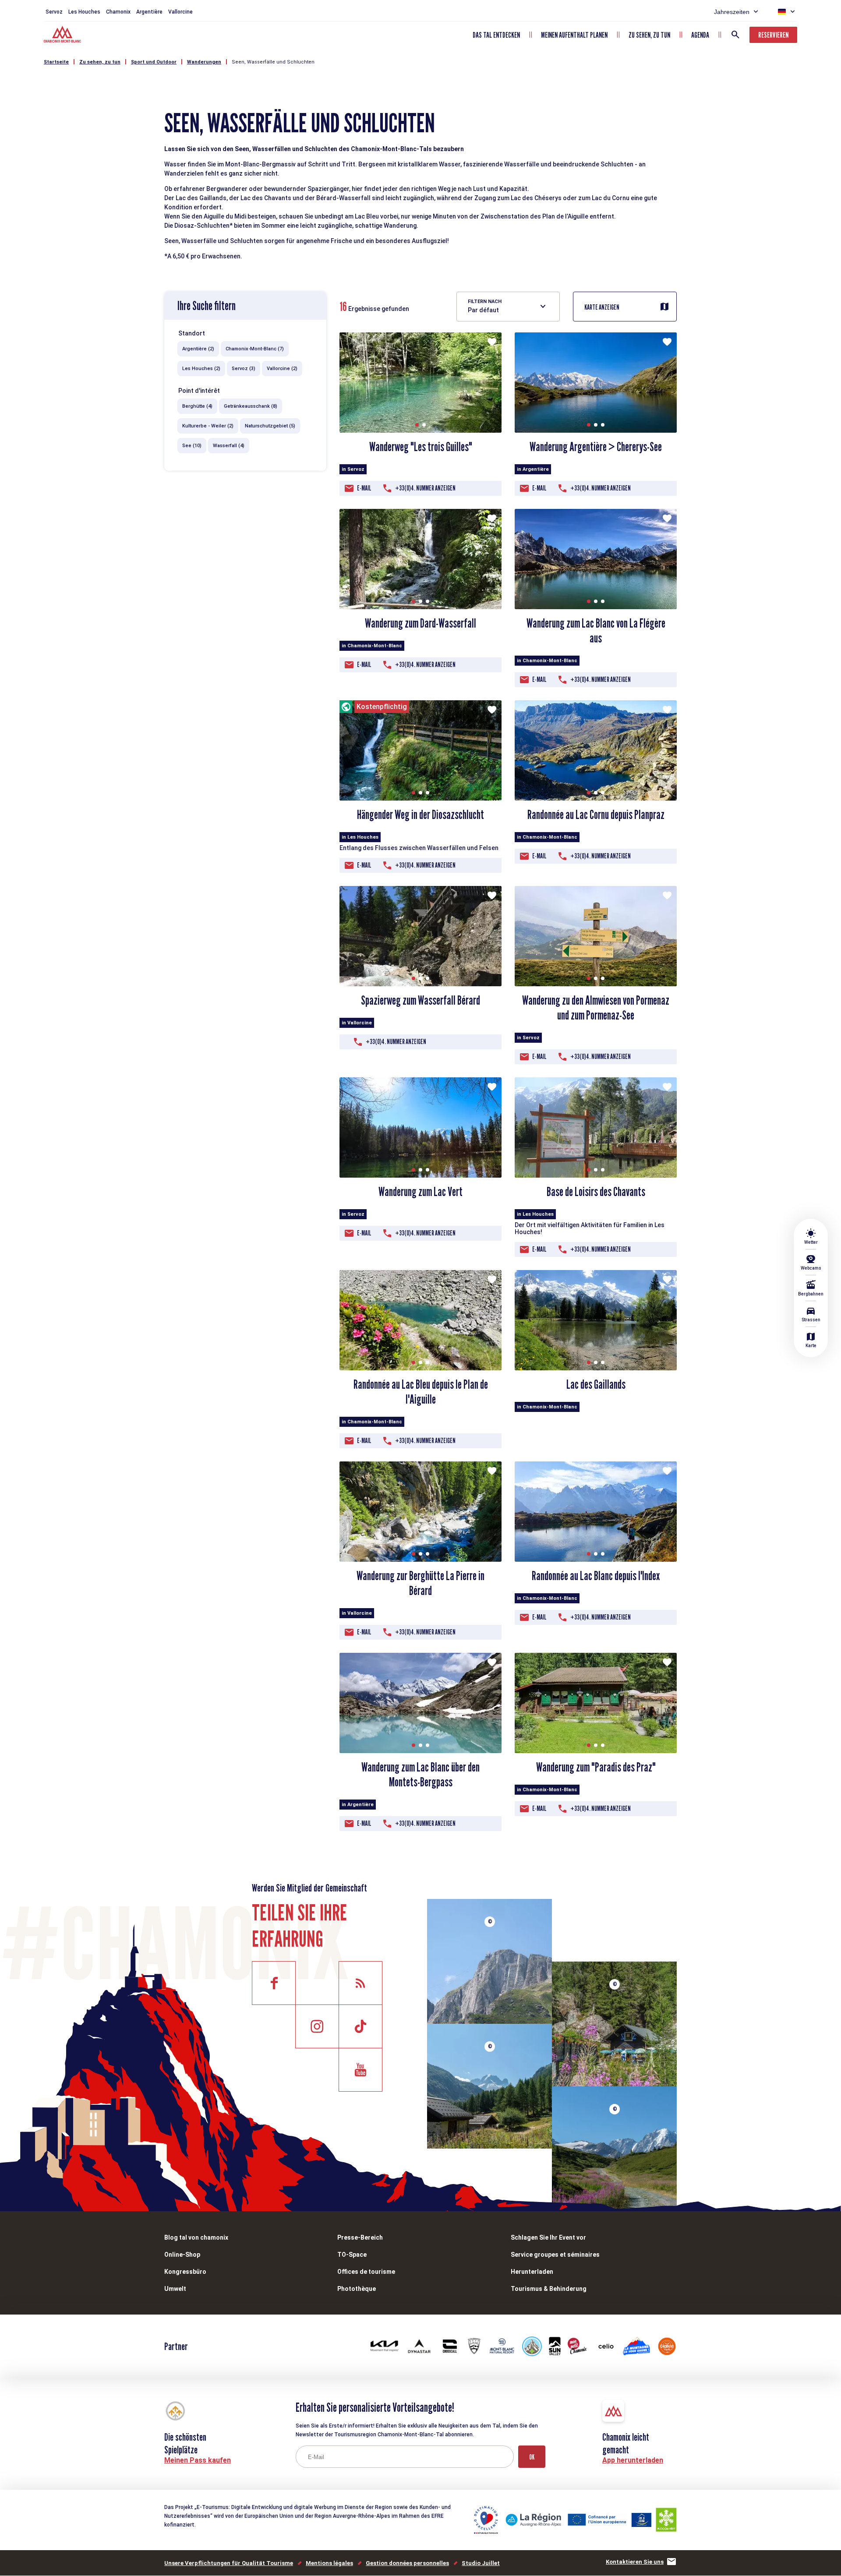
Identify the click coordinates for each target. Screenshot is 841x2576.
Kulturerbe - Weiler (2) (208, 426)
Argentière (149, 12)
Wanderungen (204, 62)
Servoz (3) (244, 369)
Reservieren (773, 35)
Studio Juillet (481, 2563)
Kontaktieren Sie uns (635, 2562)
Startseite (56, 62)
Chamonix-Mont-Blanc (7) (255, 349)
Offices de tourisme (366, 2272)
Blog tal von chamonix (196, 2237)
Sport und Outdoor (154, 62)
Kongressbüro (185, 2272)
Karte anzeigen (602, 307)
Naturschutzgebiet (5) (270, 426)
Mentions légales (329, 2563)
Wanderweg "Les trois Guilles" (421, 447)
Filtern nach (485, 302)
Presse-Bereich (360, 2237)
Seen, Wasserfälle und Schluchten (273, 62)
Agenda (700, 35)
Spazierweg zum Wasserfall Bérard (420, 1000)
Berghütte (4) (197, 406)
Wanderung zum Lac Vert (420, 1192)
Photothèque (357, 2289)
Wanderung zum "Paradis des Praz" (596, 1767)
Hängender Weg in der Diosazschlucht (420, 815)
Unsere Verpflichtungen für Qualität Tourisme (229, 2563)
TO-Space (352, 2255)
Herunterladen (532, 2272)
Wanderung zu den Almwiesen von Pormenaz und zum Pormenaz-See (596, 1008)
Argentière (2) (198, 349)
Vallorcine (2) (282, 369)
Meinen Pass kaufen (198, 2460)
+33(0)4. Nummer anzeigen (425, 488)
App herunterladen (633, 2460)
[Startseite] (63, 35)
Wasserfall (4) (229, 446)
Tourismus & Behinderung (549, 2289)
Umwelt (175, 2289)
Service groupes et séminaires (555, 2255)
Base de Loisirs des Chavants (596, 1192)
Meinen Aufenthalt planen (574, 35)
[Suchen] (735, 35)
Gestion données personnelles (407, 2563)
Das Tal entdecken (496, 35)
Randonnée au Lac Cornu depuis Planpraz (596, 815)
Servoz (54, 12)
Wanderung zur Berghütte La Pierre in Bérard (420, 1583)
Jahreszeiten (732, 12)
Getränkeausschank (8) (251, 406)
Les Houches (84, 12)
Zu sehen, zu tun (649, 35)
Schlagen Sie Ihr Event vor (548, 2237)
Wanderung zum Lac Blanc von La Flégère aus (596, 631)
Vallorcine (180, 12)
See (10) (192, 446)
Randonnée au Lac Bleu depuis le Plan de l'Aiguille (421, 1392)
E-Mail (364, 488)
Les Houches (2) (201, 369)
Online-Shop (182, 2255)
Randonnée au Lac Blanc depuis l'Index (596, 1576)
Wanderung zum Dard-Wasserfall (420, 623)
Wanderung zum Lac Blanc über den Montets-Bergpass (420, 1775)
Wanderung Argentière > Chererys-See (596, 447)
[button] (417, 425)
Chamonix (118, 12)
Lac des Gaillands (596, 1384)
